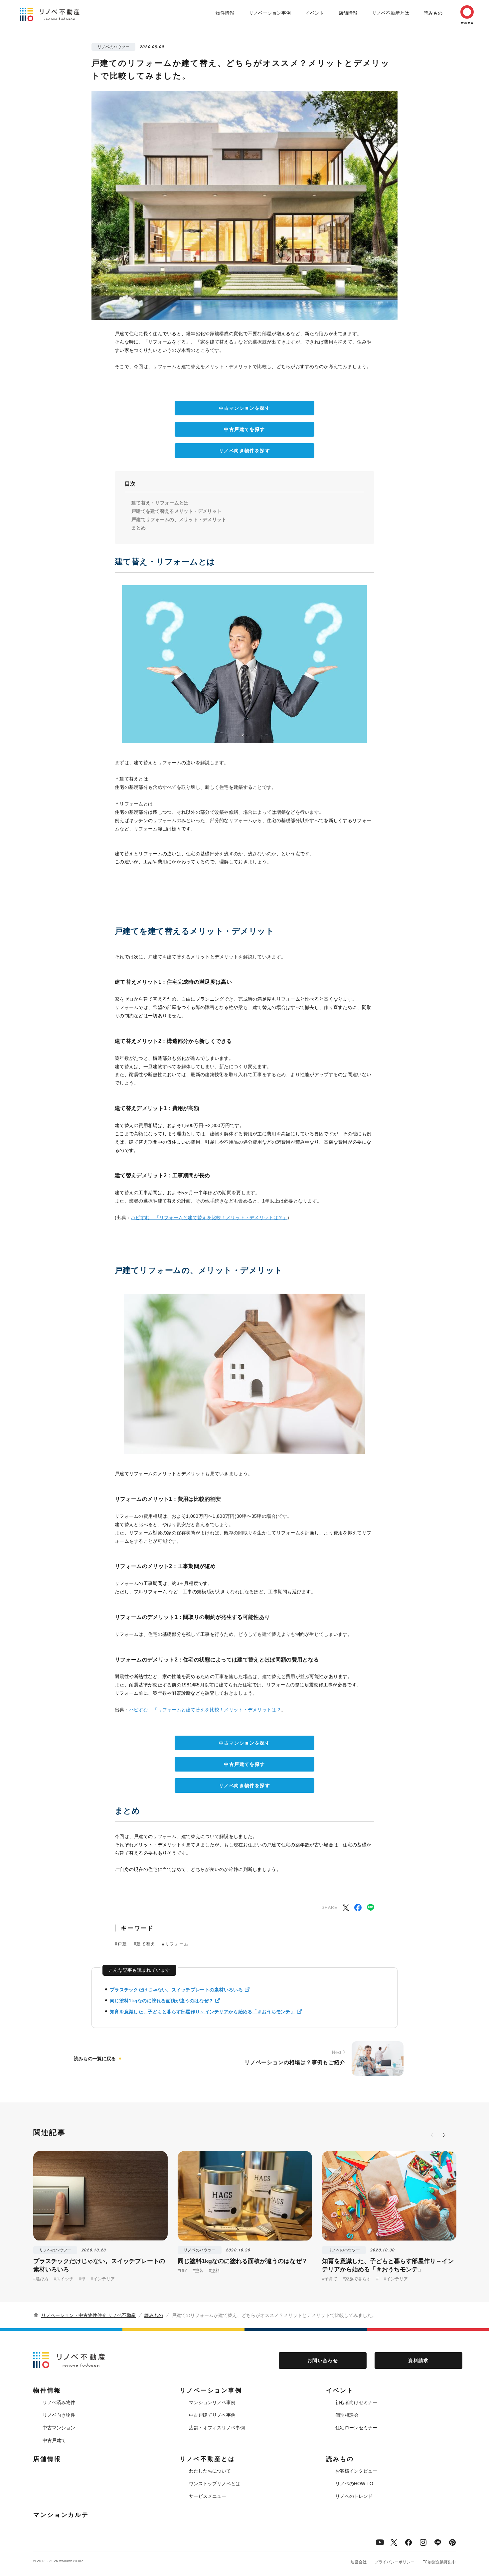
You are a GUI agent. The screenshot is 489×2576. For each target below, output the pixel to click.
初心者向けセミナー (356, 2402)
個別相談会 (347, 2415)
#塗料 (214, 2271)
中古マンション (59, 2428)
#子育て (330, 2279)
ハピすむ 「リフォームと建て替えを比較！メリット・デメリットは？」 (209, 1217)
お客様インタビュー (356, 2471)
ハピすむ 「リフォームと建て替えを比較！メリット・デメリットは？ (205, 1710)
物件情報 (225, 13)
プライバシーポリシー (395, 2562)
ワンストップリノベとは (215, 2484)
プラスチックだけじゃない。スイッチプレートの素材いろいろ (176, 1990)
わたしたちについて (210, 2471)
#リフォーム (175, 1944)
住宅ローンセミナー (356, 2428)
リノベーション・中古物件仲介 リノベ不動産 (88, 2315)
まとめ (139, 528)
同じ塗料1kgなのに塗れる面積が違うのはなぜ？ (162, 2001)
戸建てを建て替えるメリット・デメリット (176, 511)
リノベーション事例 (270, 13)
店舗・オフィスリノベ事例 (217, 2428)
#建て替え (145, 1944)
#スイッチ (64, 2279)
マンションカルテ (61, 2515)
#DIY (182, 2271)
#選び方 (41, 2279)
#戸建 (121, 1944)
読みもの (433, 13)
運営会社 (359, 2562)
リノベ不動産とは (391, 13)
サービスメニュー (208, 2496)
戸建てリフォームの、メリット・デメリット (179, 519)
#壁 (82, 2279)
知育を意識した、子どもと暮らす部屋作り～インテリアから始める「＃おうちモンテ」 (202, 2012)
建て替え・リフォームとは (160, 503)
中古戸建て (54, 2440)
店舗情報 (348, 13)
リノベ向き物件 (59, 2415)
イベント (315, 13)
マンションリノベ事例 (212, 2402)
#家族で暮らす (357, 2279)
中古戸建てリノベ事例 (212, 2415)
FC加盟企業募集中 (439, 2562)
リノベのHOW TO (354, 2484)
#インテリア (103, 2279)
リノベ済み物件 (59, 2402)
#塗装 (198, 2271)
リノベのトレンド (354, 2496)
